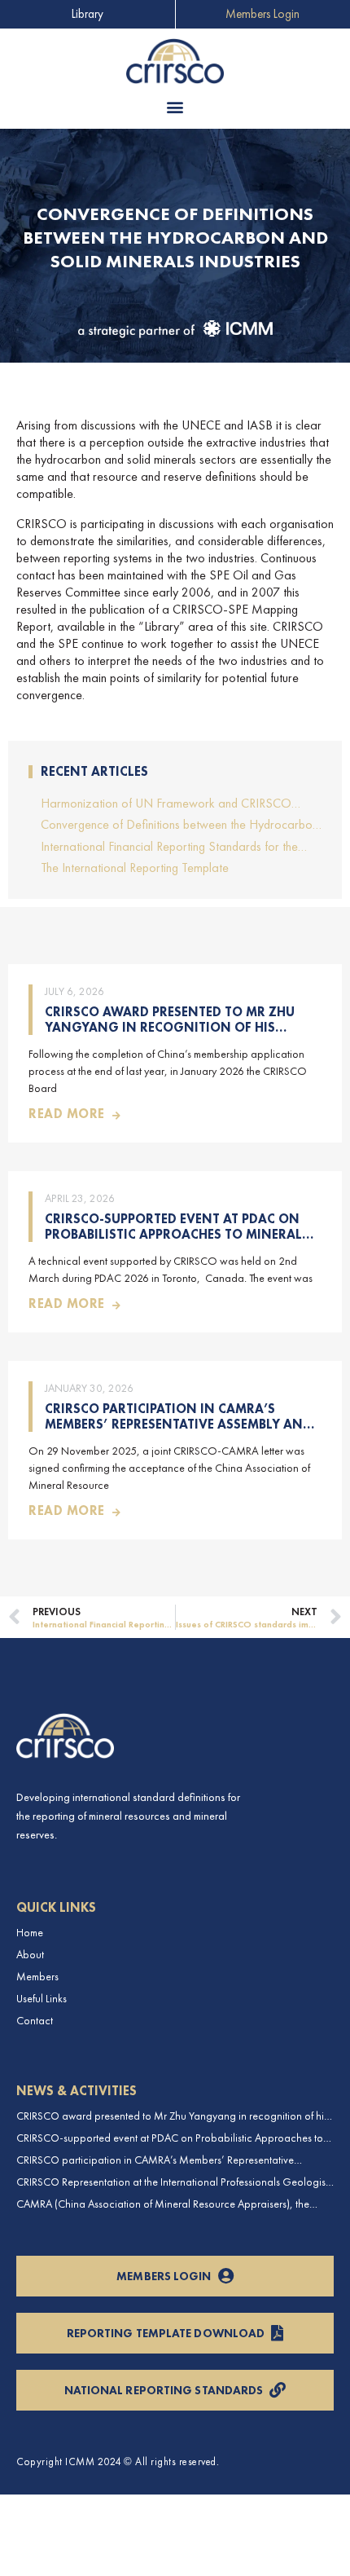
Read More (67, 1114)
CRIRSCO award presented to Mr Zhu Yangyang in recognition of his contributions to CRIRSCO (170, 1027)
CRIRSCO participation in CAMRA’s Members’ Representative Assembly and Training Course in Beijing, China (178, 1424)
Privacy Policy (44, 2510)
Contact (35, 2021)
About (30, 1955)
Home (30, 1933)
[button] (175, 107)
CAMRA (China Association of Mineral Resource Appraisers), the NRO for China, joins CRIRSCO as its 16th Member (163, 2204)
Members (37, 1977)
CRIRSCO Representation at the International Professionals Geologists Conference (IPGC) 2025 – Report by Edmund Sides (174, 2182)
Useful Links (42, 1999)
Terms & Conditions (56, 2551)
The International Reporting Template (135, 867)
